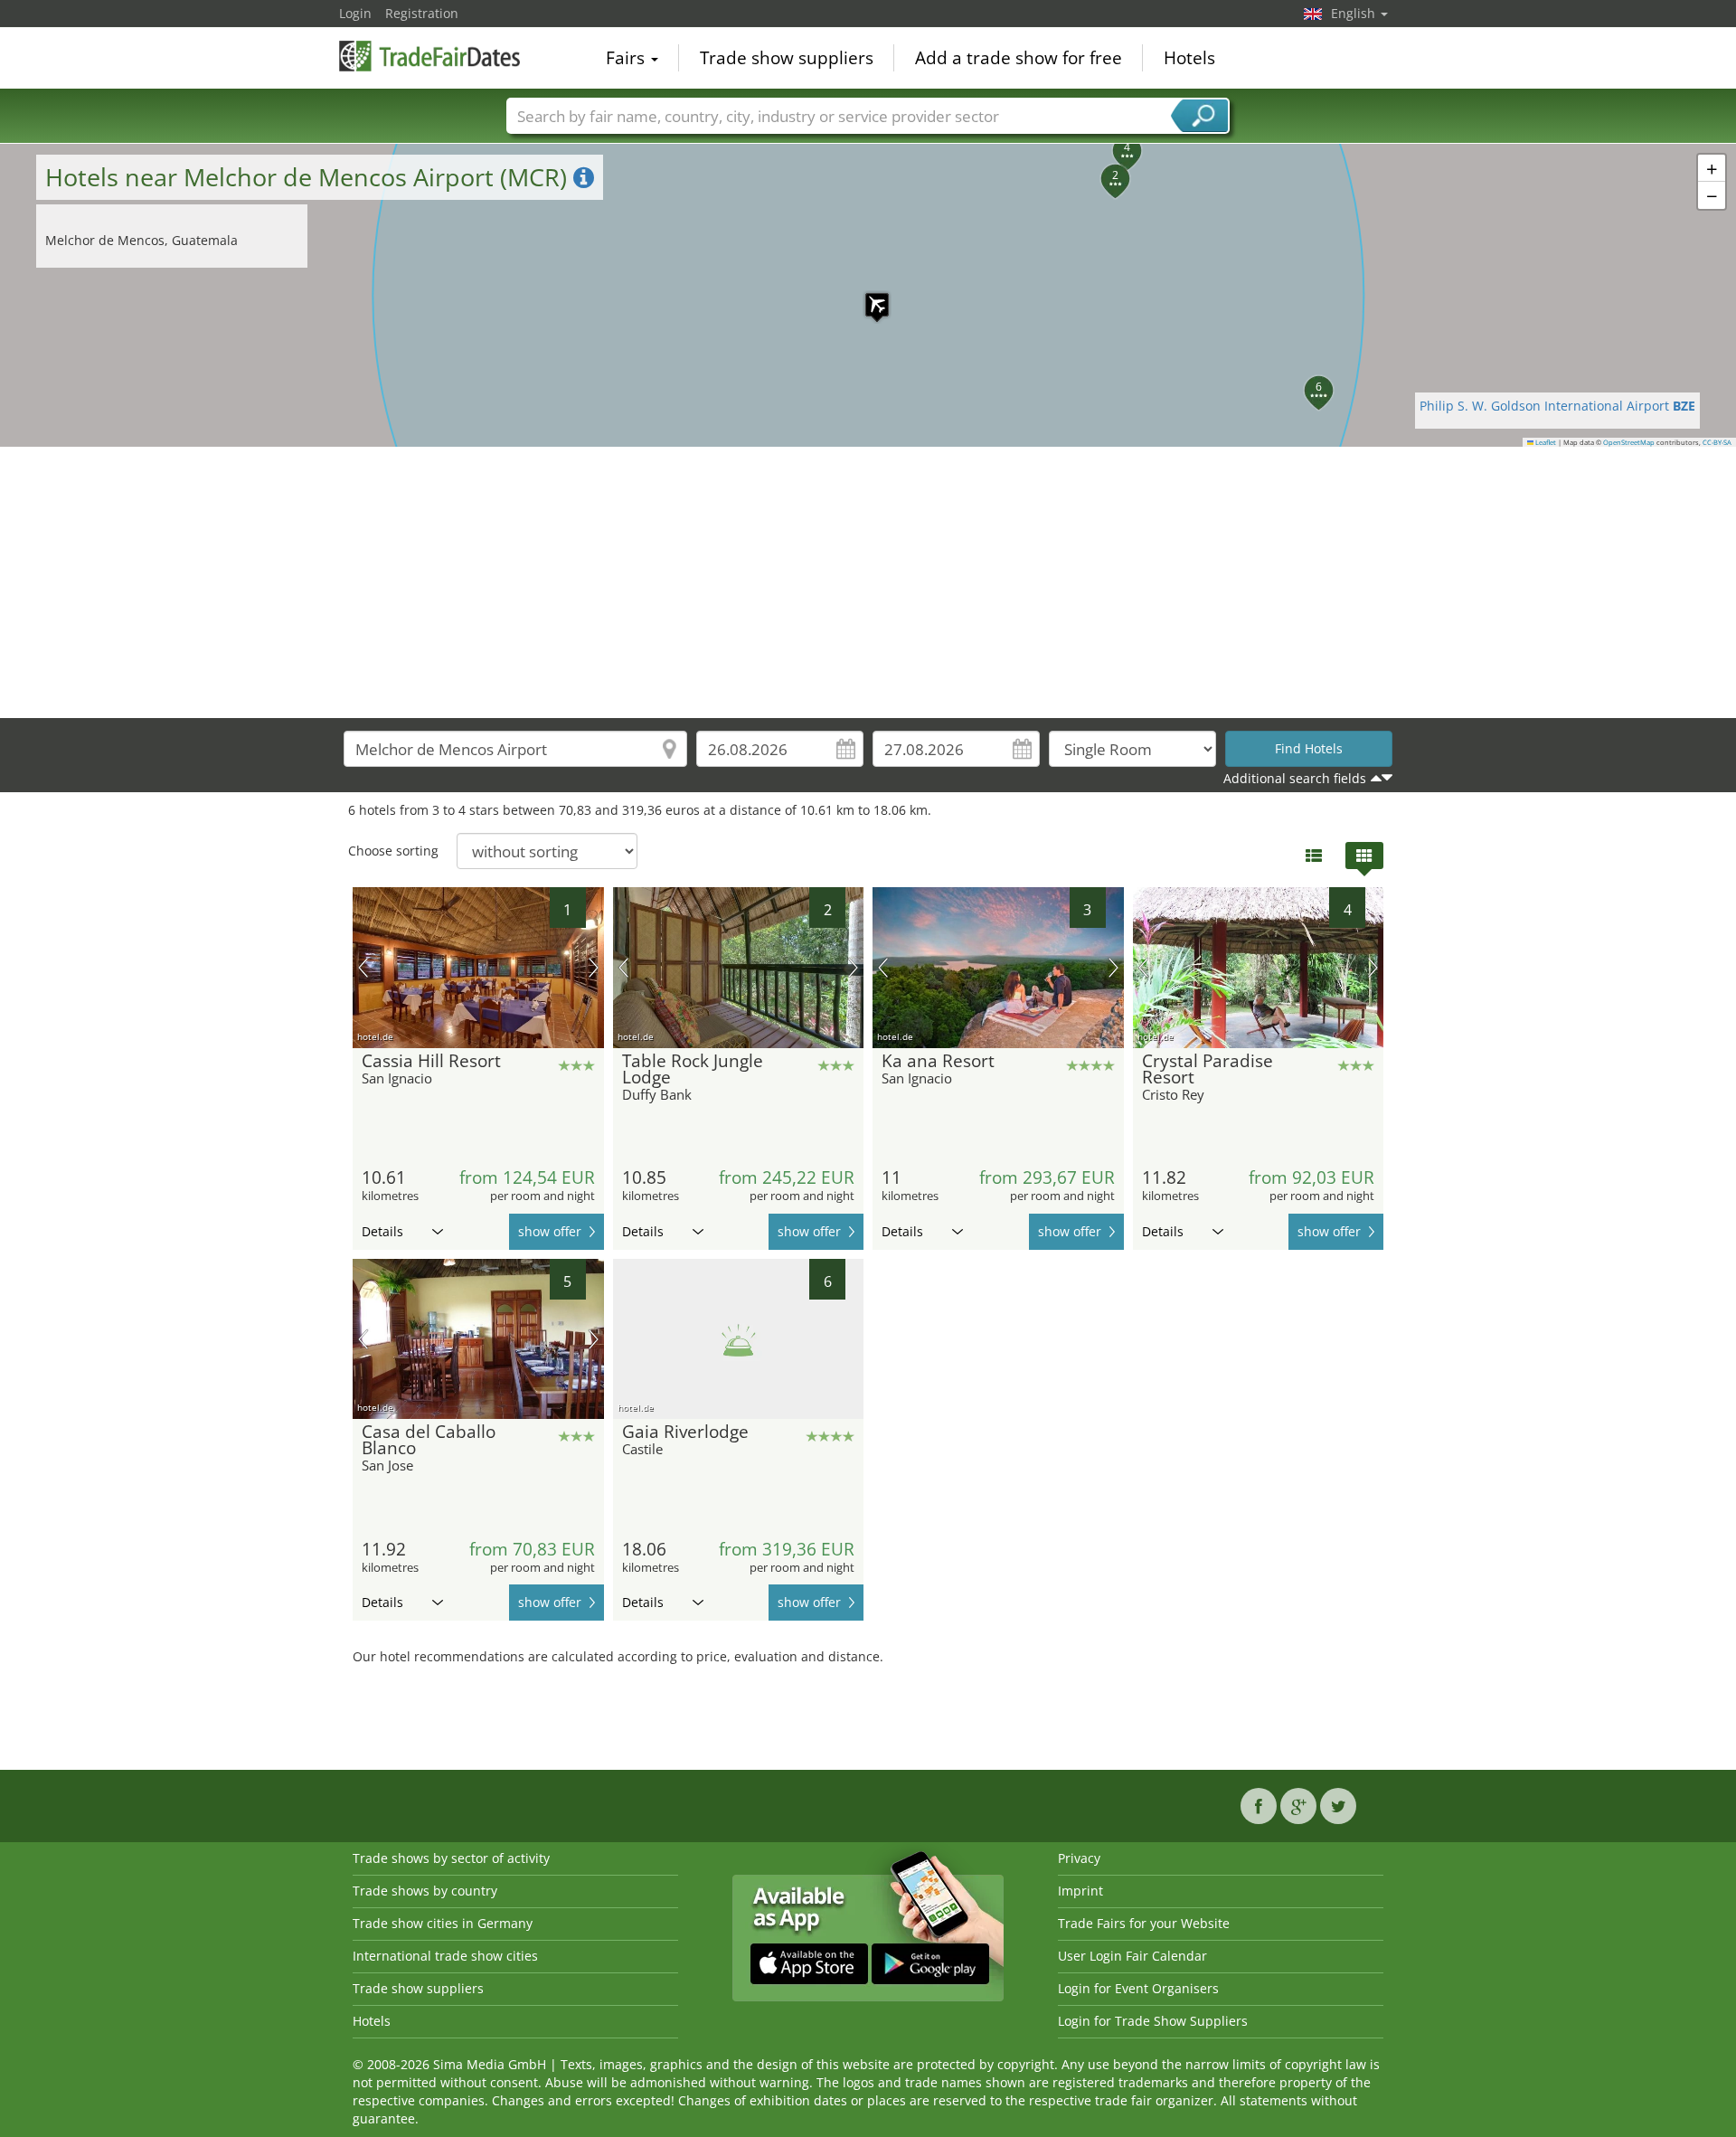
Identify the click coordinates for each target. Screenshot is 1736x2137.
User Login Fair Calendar (1132, 1956)
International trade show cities (445, 1956)
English (1355, 13)
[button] (868, 296)
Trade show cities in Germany (443, 1923)
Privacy (1079, 1858)
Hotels (1189, 58)
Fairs (627, 58)
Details (382, 1231)
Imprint (1080, 1891)
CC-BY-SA (1717, 442)
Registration (422, 13)
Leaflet (1545, 442)
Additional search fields (1295, 778)
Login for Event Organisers (1138, 1988)
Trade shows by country (425, 1891)
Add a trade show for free (1019, 58)
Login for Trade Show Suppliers (1153, 2021)
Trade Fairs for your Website (1144, 1923)
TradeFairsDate (429, 56)
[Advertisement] (868, 582)
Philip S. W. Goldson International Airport (1557, 406)
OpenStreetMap (1629, 442)
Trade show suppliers (787, 58)
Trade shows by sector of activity (451, 1858)
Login (355, 13)
